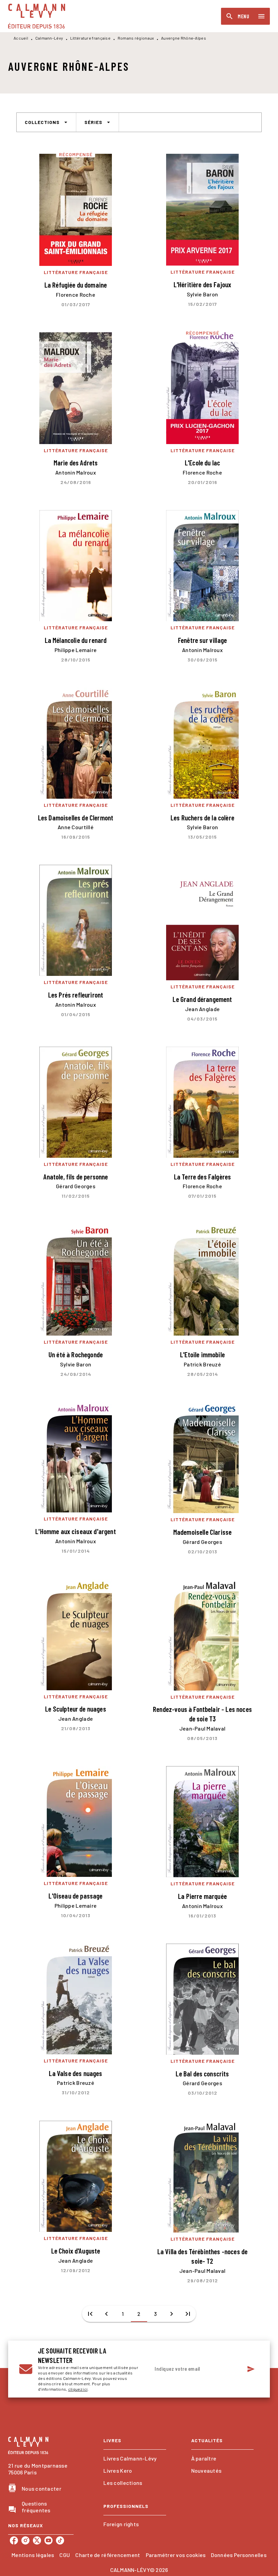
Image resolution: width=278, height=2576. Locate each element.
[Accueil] (37, 16)
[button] (46, 122)
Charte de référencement (108, 2555)
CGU (65, 2555)
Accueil (21, 38)
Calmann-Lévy (49, 38)
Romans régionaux (136, 38)
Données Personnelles (239, 2555)
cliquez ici (78, 2389)
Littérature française (90, 38)
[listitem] (14, 2540)
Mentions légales (33, 2555)
